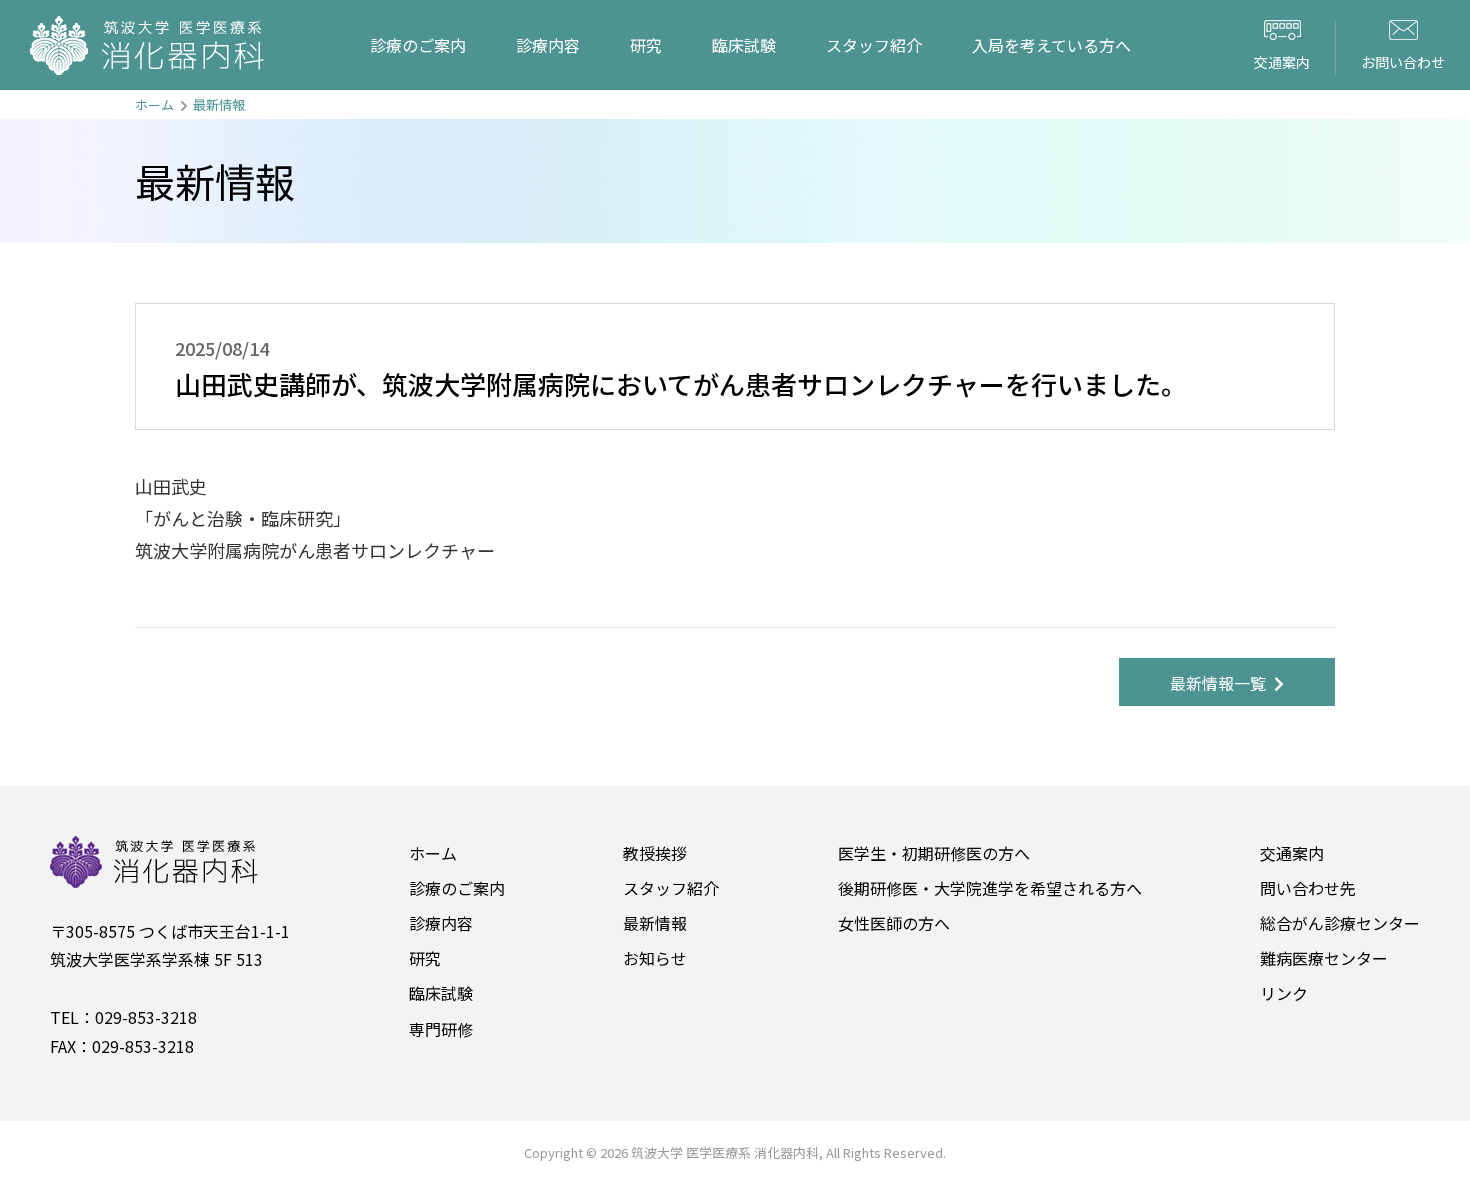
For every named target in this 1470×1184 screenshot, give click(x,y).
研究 (646, 45)
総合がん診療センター (1340, 923)
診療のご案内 (418, 45)
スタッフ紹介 (874, 45)
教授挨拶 (655, 853)
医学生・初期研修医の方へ (934, 853)
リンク (1284, 993)
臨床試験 (744, 45)
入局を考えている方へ (1051, 45)
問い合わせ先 (1308, 888)
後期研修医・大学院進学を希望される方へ (990, 888)
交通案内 (1282, 62)
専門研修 (441, 1029)
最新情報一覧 (1222, 683)
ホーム (154, 104)
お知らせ (655, 958)
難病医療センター (1324, 958)
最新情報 (219, 104)
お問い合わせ (1403, 62)
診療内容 (548, 45)
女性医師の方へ (894, 923)
